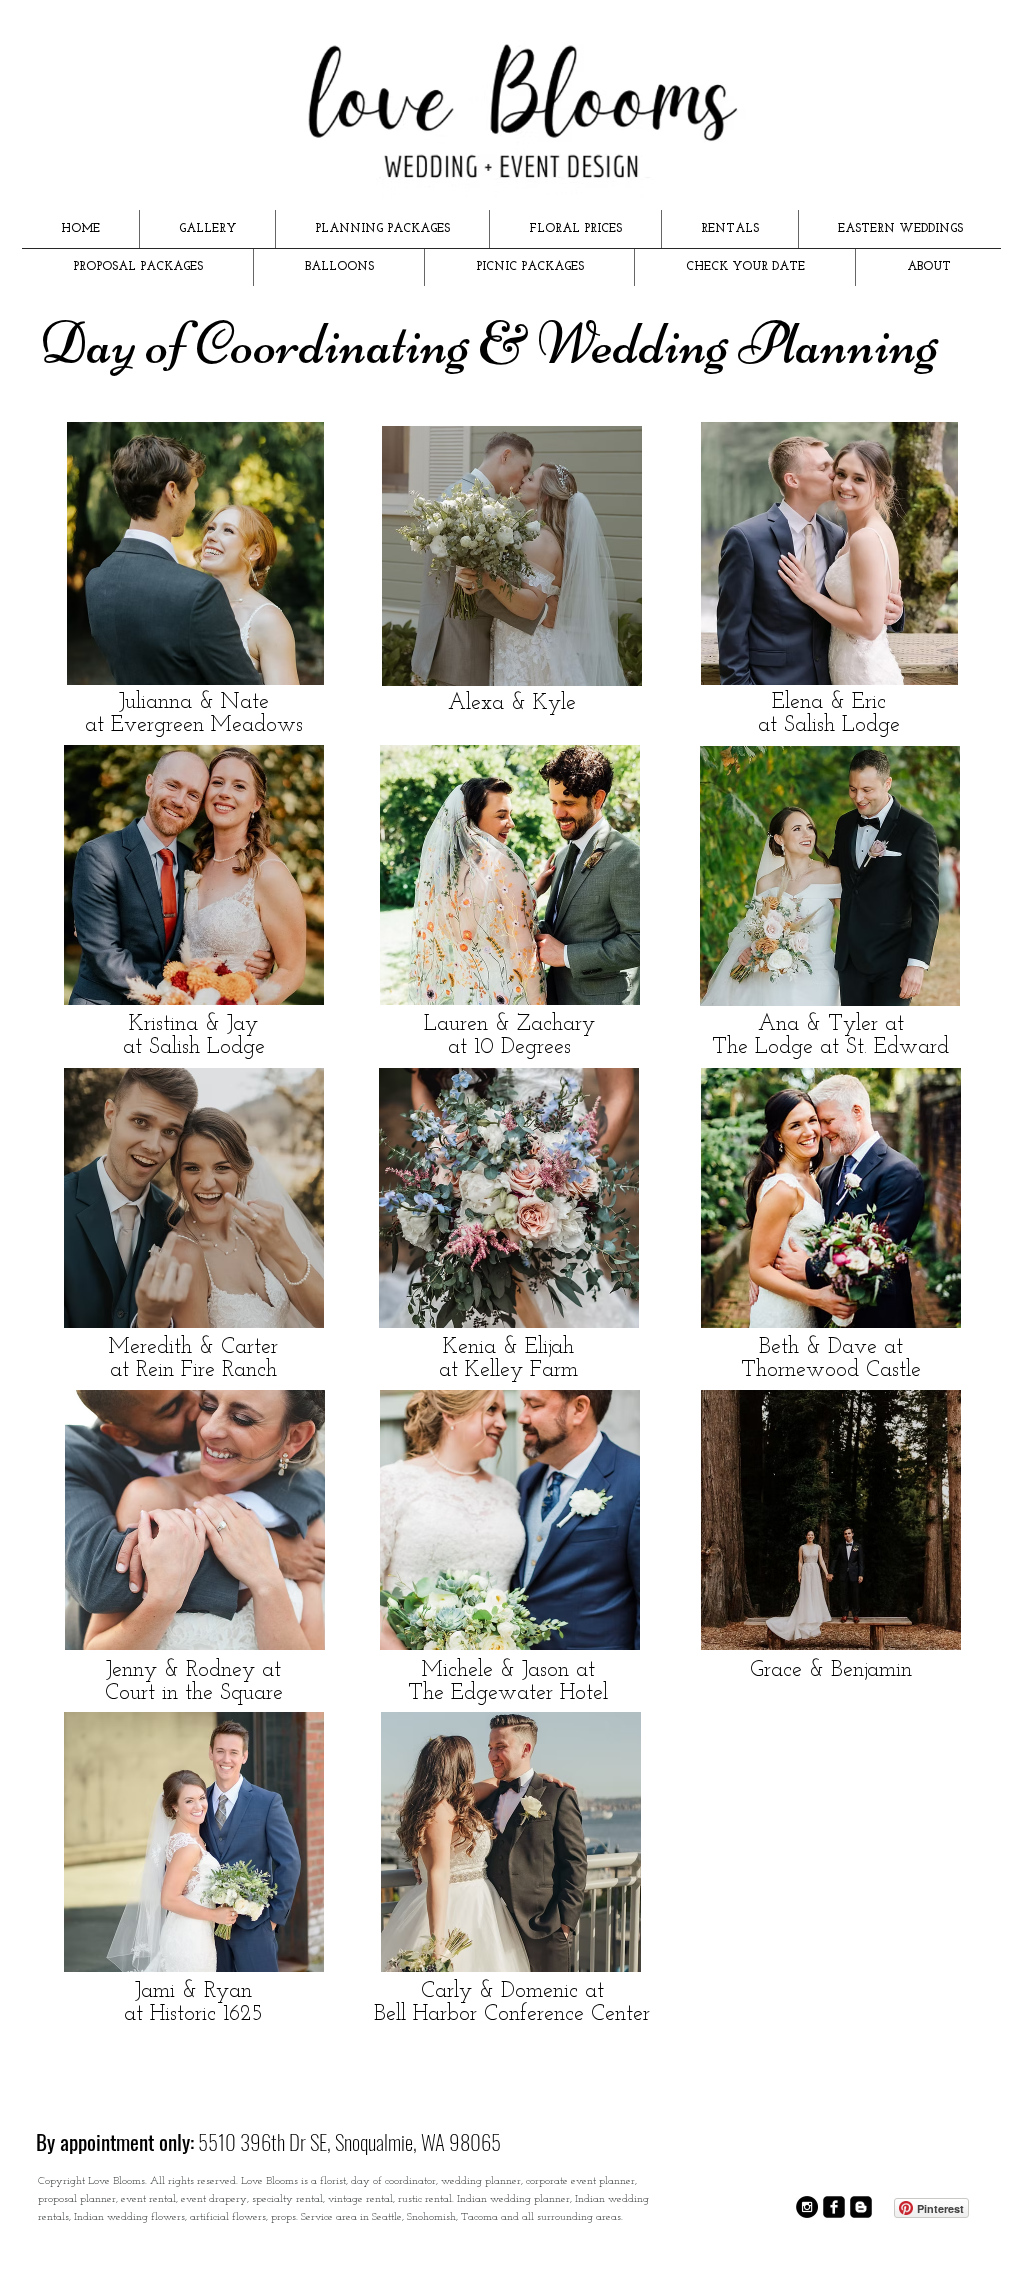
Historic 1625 (206, 2014)
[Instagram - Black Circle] (807, 2207)
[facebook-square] (834, 2207)
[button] (207, 229)
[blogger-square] (861, 2207)
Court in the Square (194, 1693)
